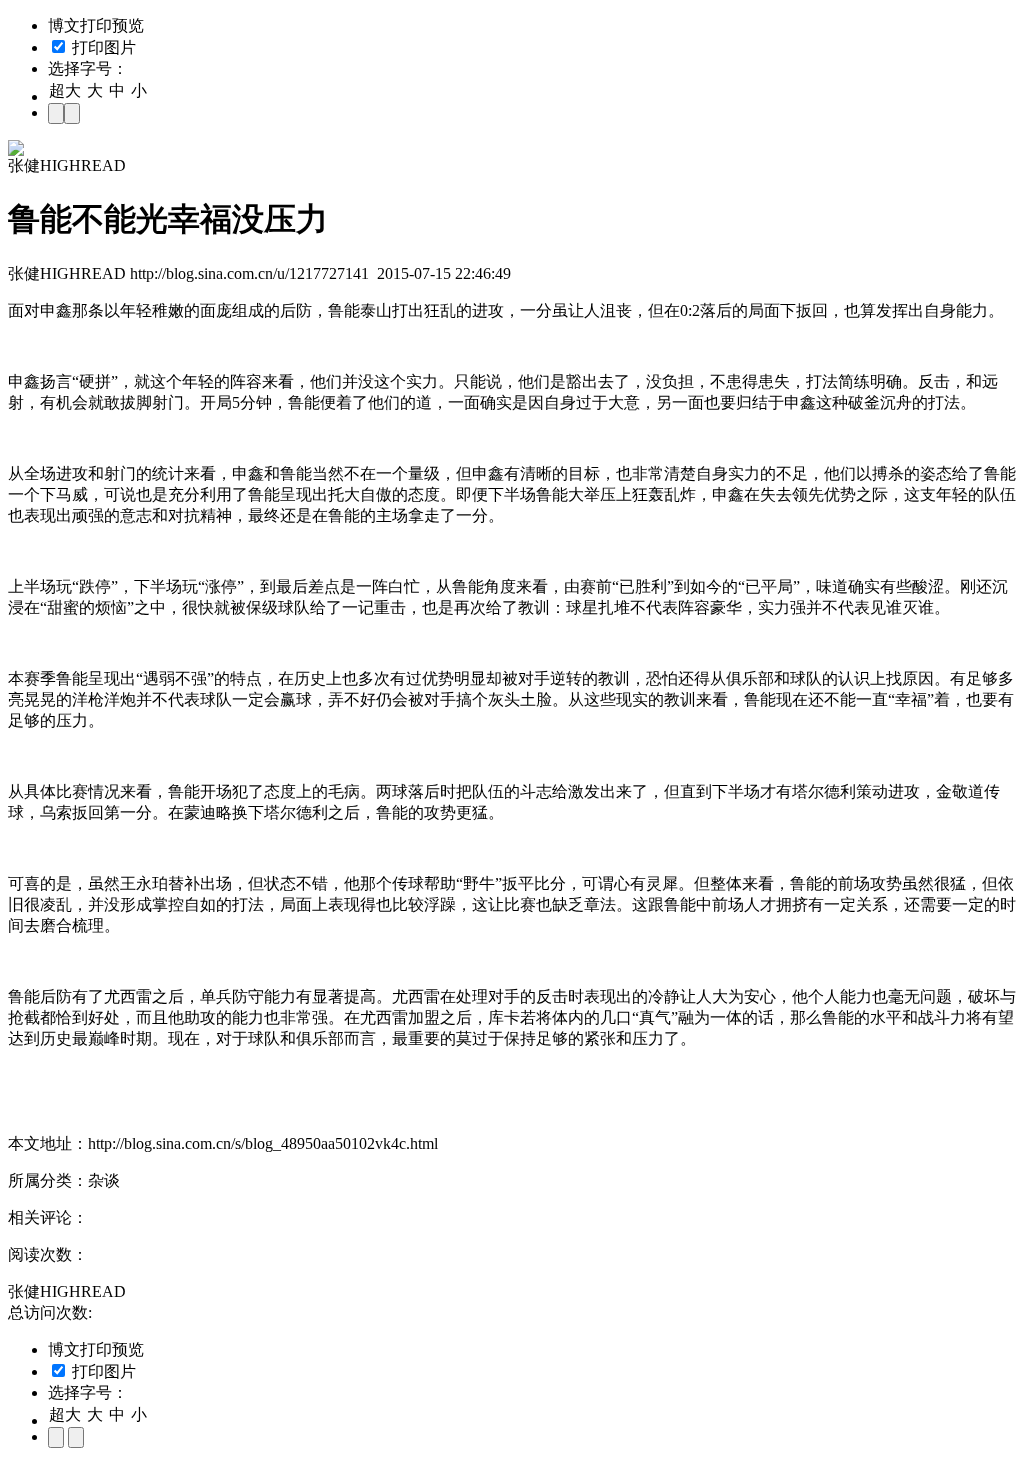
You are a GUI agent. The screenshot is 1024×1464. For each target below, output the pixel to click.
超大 (65, 90)
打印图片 (102, 47)
